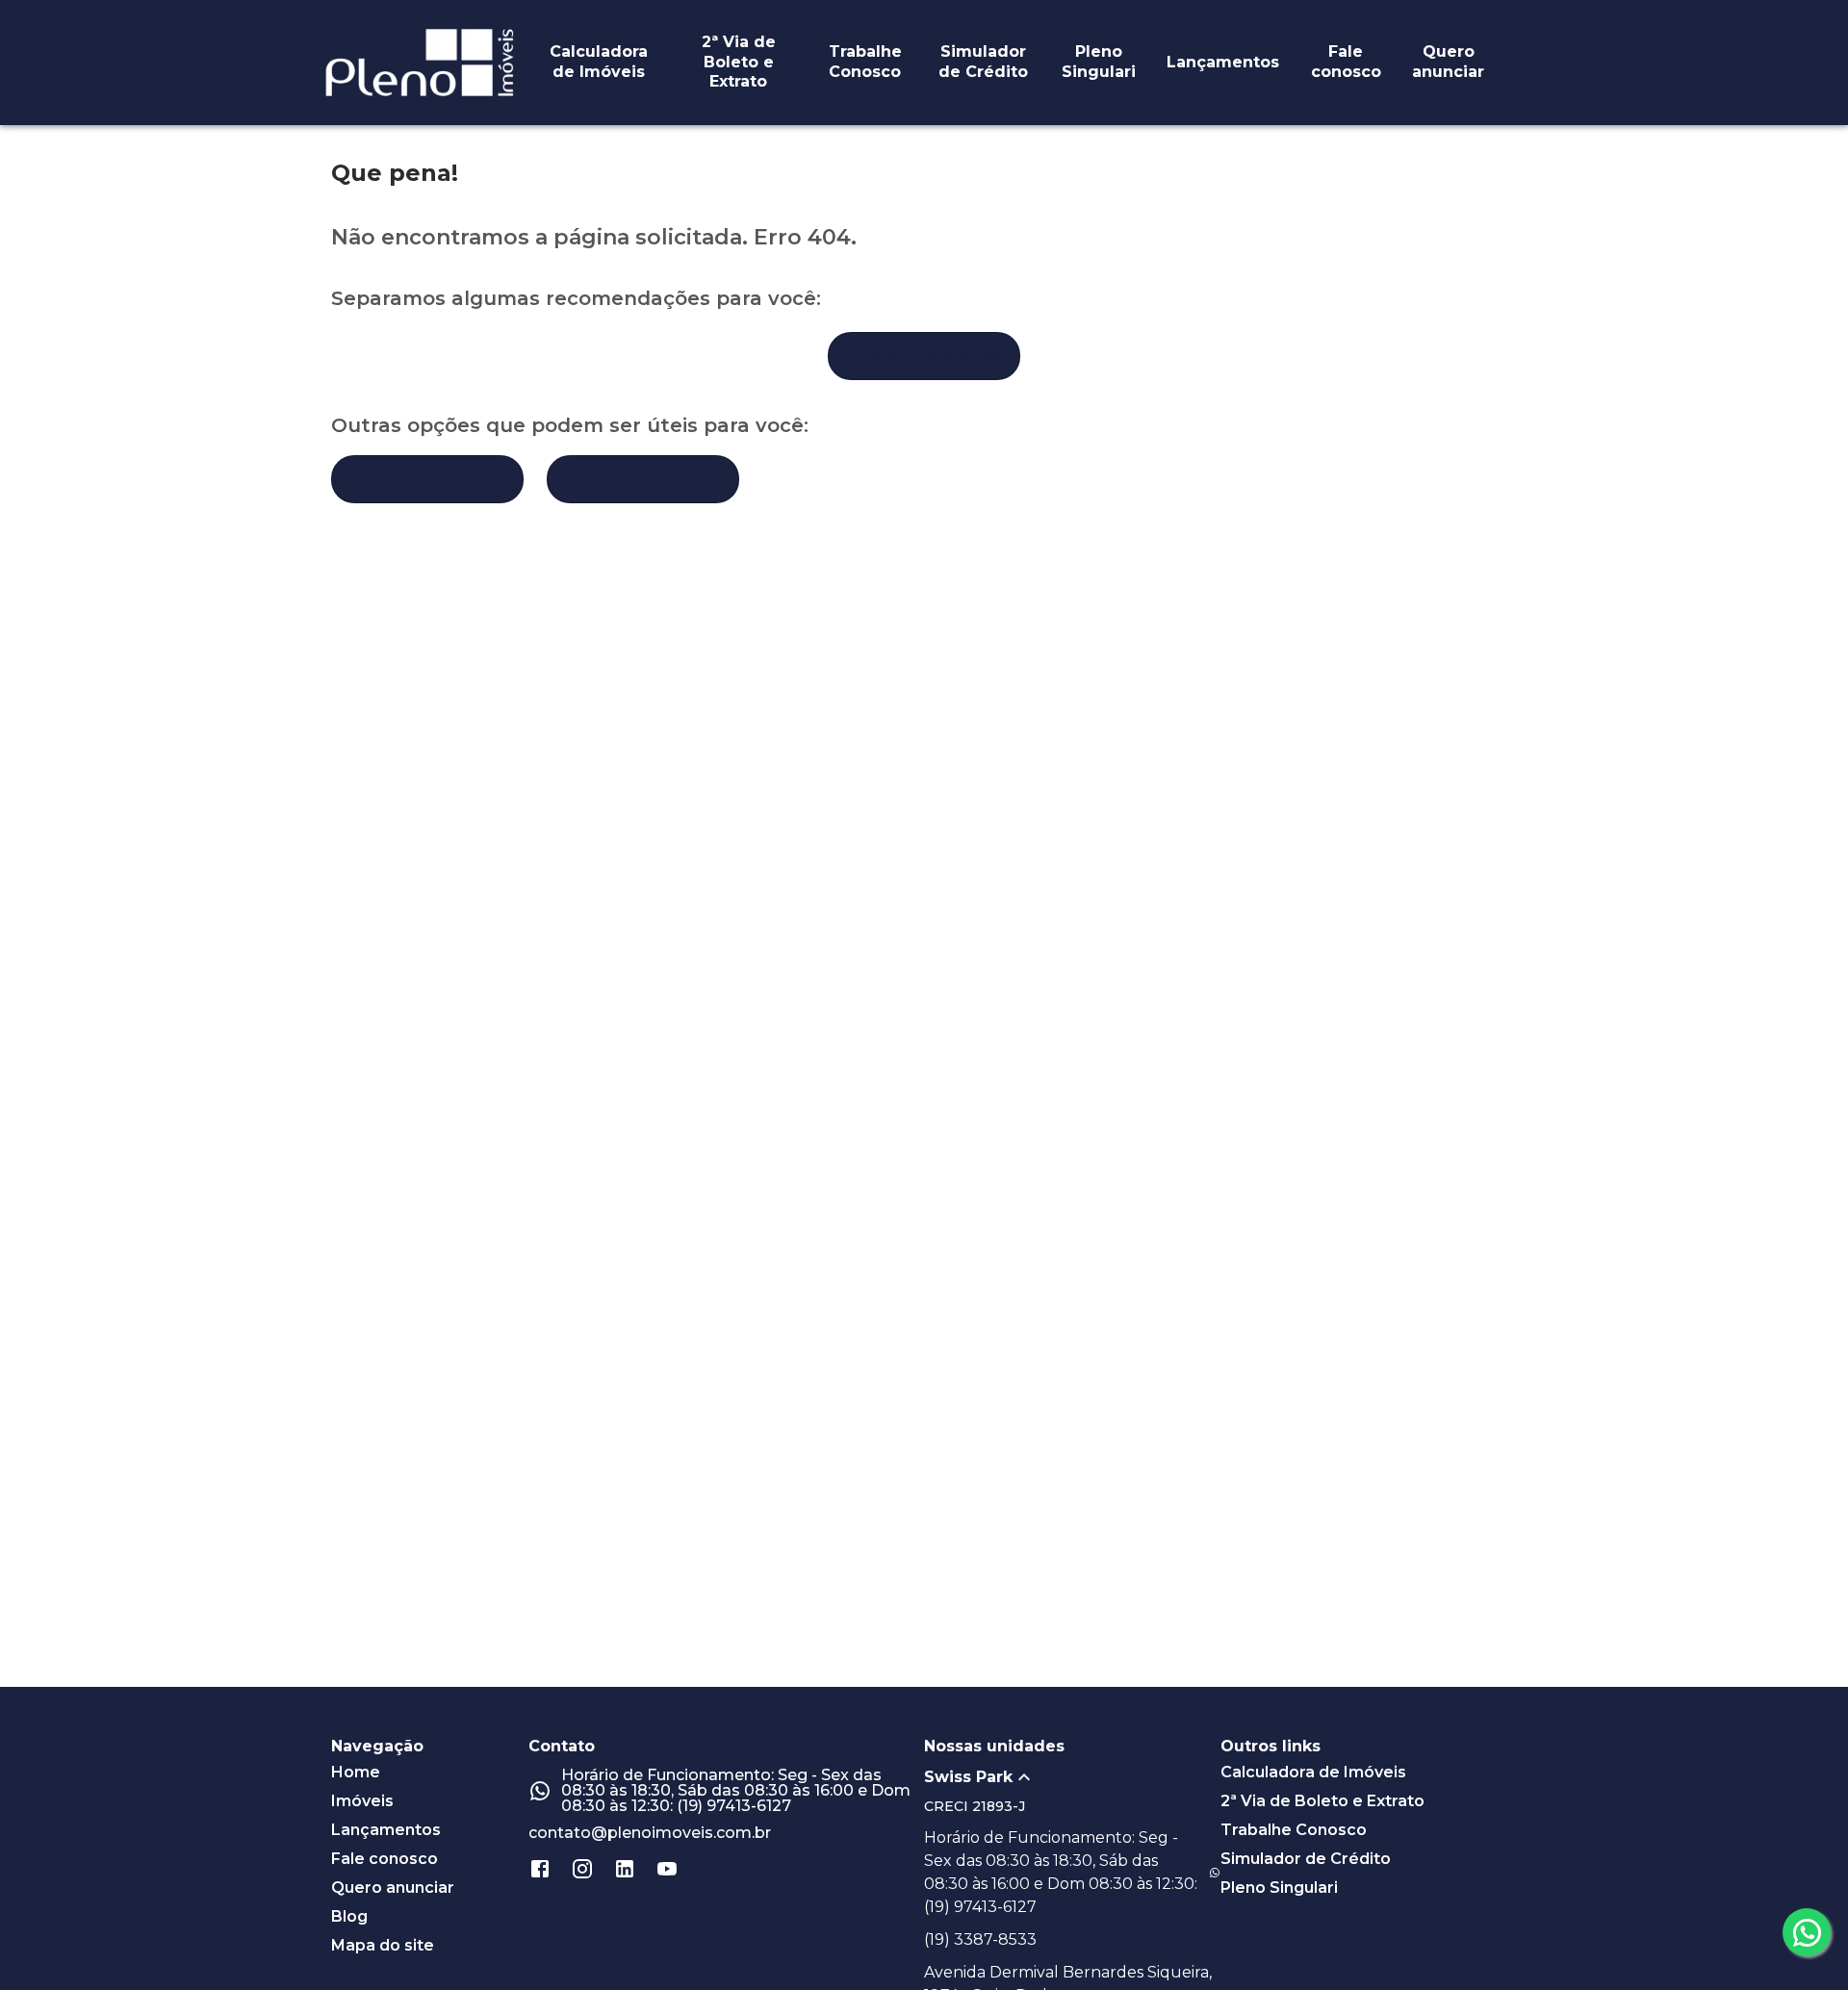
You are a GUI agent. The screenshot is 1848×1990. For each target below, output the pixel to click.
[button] (1072, 1777)
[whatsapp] (1807, 1932)
